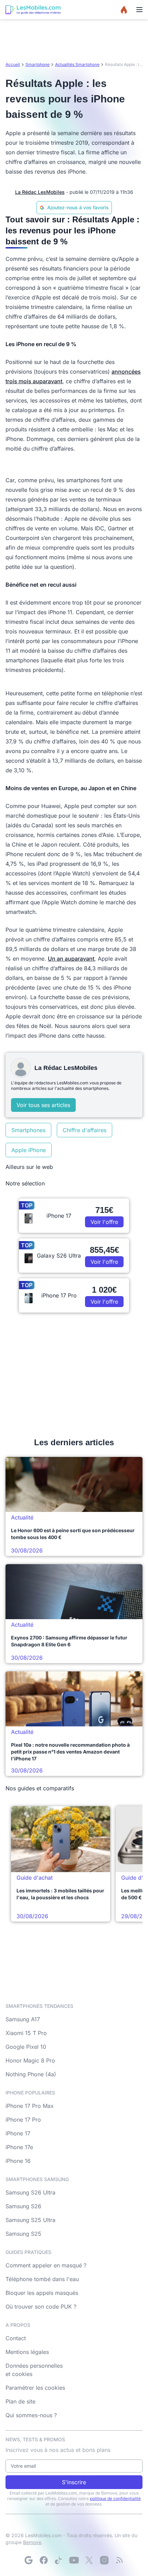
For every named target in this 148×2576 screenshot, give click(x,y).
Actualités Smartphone (77, 64)
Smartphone (38, 64)
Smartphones (28, 1130)
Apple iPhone (29, 1150)
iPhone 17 (18, 2133)
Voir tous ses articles (43, 1105)
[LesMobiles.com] (33, 10)
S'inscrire (74, 2482)
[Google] (29, 2560)
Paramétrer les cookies (35, 2388)
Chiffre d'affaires (84, 1130)
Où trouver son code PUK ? (41, 2307)
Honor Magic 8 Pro (30, 2060)
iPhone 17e (19, 2147)
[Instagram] (104, 2560)
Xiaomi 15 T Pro (26, 2033)
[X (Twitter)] (89, 2560)
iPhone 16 (18, 2161)
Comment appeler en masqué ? (46, 2265)
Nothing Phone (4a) (31, 2074)
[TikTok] (59, 2560)
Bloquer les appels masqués (42, 2293)
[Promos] (124, 10)
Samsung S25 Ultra (30, 2220)
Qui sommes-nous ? (31, 2415)
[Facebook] (44, 2560)
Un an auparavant (71, 959)
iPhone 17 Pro (23, 2120)
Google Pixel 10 (26, 2047)
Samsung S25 (23, 2234)
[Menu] (139, 10)
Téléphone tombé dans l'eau (42, 2279)
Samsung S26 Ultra (30, 2192)
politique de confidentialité (115, 2498)
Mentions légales (27, 2352)
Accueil (13, 64)
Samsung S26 (23, 2206)
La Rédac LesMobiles (40, 192)
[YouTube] (74, 2560)
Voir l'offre (104, 1222)
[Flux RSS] (119, 2560)
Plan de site (20, 2401)
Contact (16, 2338)
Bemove (32, 2542)
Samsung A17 (23, 2019)
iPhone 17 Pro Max (30, 2106)
